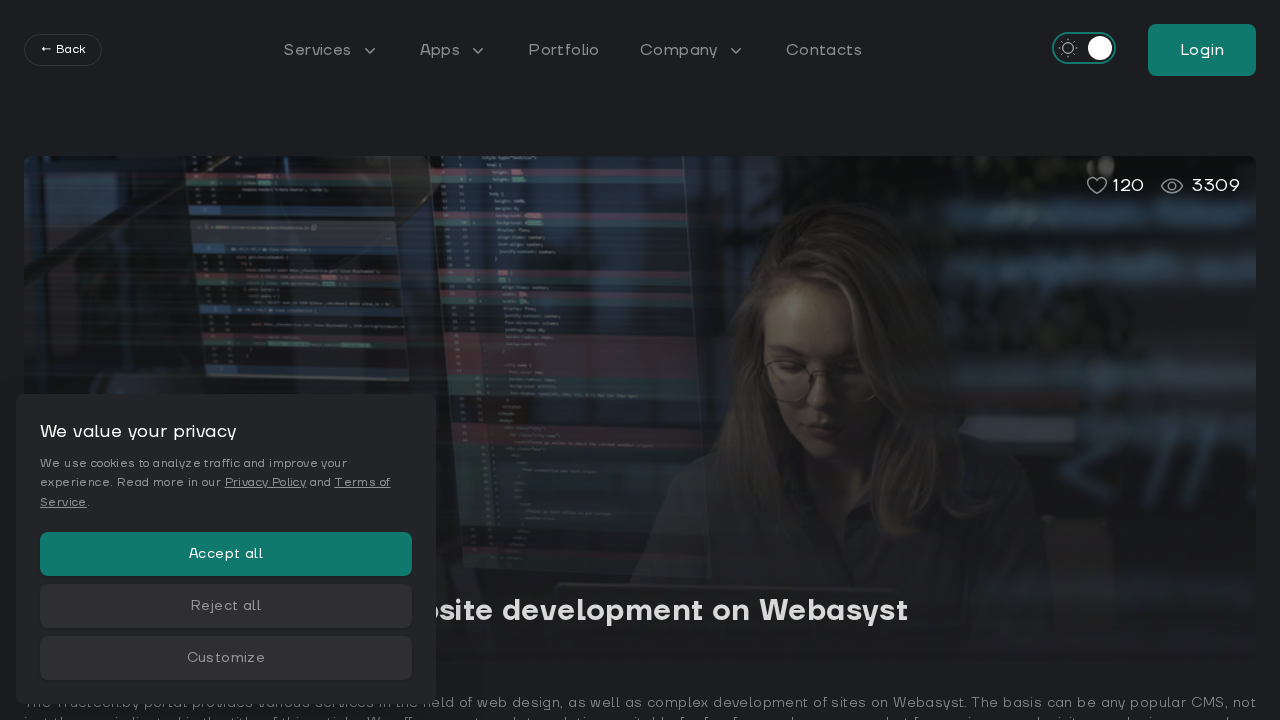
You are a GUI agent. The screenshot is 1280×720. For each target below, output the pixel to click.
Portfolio (564, 50)
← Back (63, 49)
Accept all (226, 554)
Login (1202, 50)
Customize (226, 658)
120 (1128, 185)
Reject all (226, 606)
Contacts (824, 50)
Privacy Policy (266, 482)
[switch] (1084, 48)
